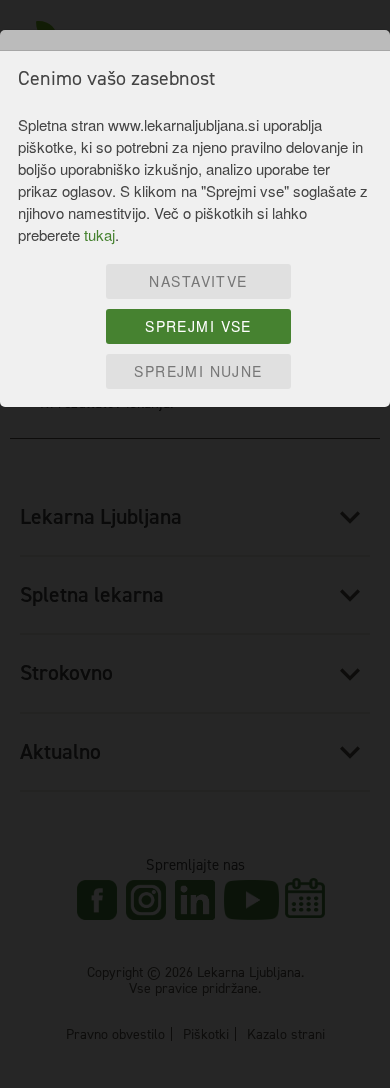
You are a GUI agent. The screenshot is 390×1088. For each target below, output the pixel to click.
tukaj (99, 234)
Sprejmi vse (198, 326)
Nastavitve (198, 281)
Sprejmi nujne (198, 371)
